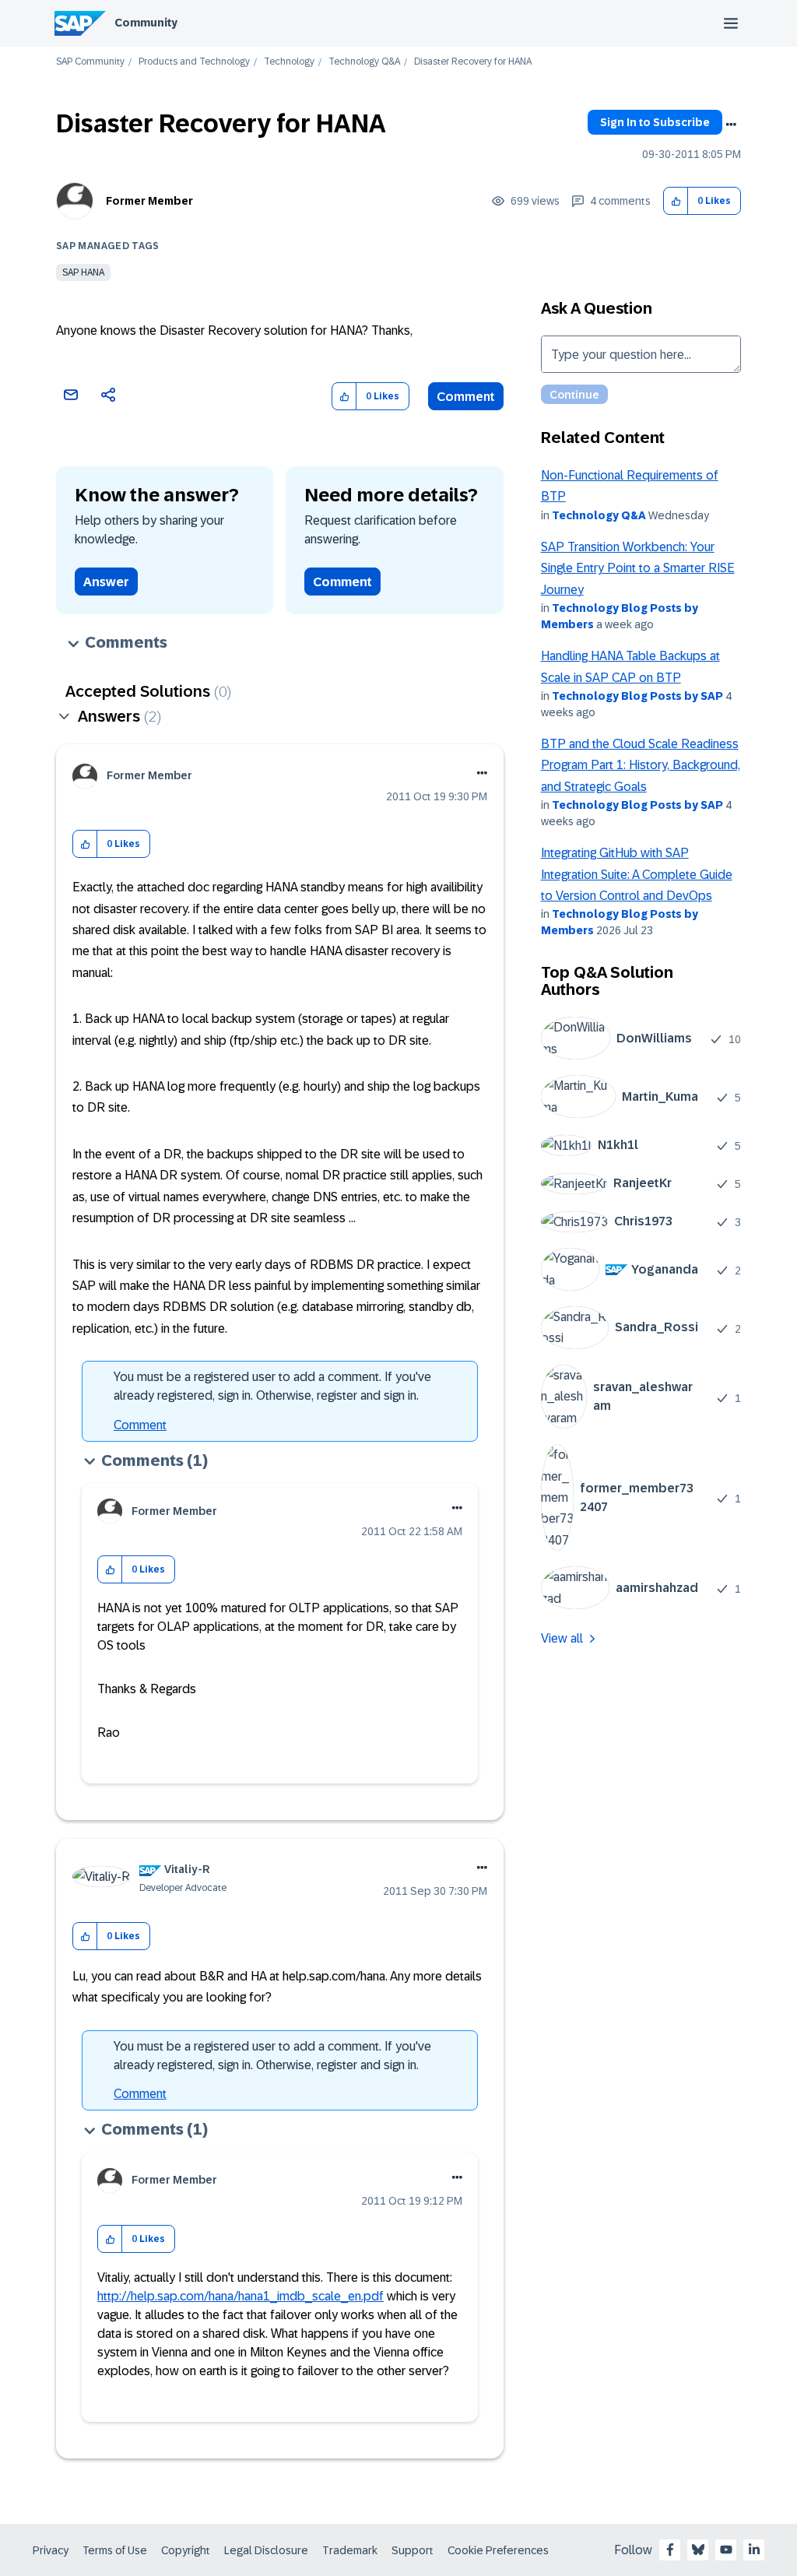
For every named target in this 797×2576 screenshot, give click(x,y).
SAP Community (90, 62)
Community (146, 23)
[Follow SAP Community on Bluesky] (698, 2550)
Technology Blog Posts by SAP (637, 696)
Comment (466, 397)
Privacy (51, 2550)
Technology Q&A (364, 62)
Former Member (149, 201)
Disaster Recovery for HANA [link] (473, 62)
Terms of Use (115, 2550)
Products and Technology (194, 62)
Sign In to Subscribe (655, 122)
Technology (289, 62)
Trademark (350, 2550)
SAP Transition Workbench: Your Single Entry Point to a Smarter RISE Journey (638, 568)
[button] (676, 201)
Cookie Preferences (498, 2550)
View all (562, 1638)
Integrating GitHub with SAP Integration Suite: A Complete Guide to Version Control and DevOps (637, 874)
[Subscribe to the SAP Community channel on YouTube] (726, 2550)
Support (413, 2550)
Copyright (186, 2550)
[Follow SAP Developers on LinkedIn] (754, 2550)
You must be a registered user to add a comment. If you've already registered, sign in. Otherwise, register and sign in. (272, 1386)
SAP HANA (83, 272)
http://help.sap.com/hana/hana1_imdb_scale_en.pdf (241, 2296)
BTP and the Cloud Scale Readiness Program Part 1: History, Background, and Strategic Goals (641, 765)
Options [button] (731, 125)
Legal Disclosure (266, 2550)
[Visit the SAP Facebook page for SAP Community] (670, 2550)
